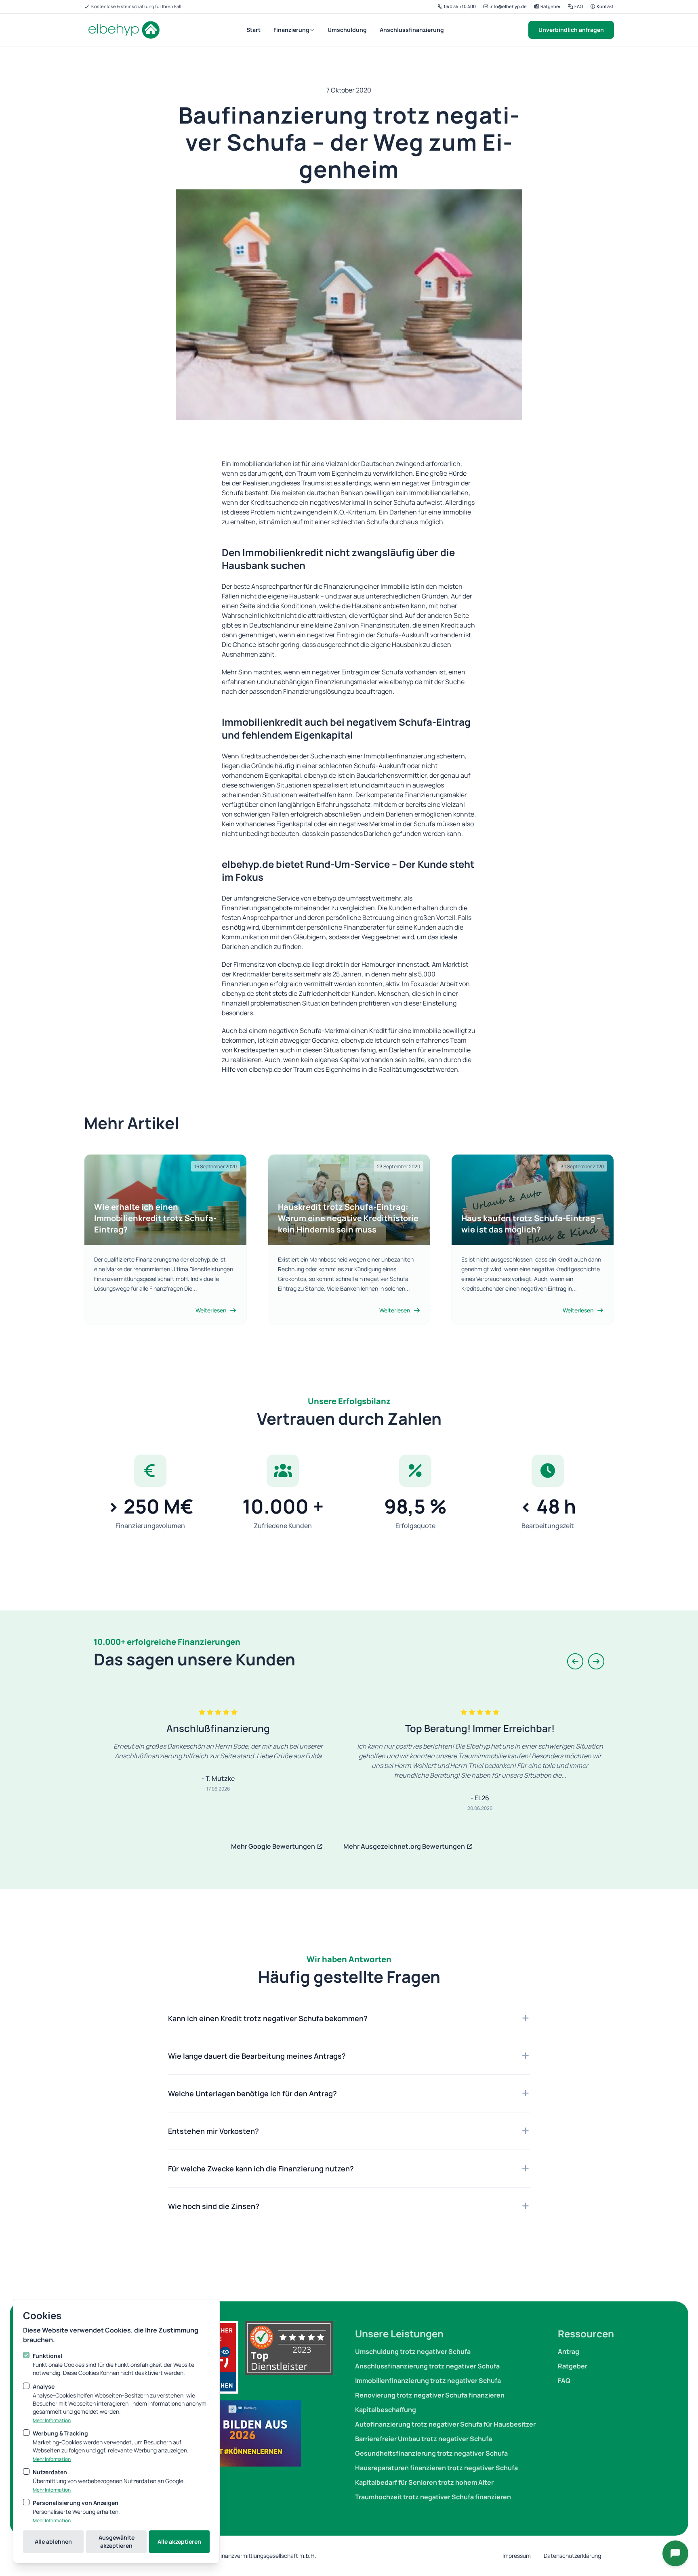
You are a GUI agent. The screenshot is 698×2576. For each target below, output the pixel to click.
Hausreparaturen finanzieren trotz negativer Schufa (436, 2468)
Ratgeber (550, 6)
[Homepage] (123, 30)
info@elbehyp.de (508, 6)
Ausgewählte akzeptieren (117, 2541)
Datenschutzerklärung (572, 2556)
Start (253, 30)
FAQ (578, 6)
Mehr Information (52, 2421)
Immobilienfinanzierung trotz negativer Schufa (428, 2381)
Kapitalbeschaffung (386, 2410)
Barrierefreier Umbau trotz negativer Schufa (424, 2439)
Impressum (517, 2556)
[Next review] (596, 1661)
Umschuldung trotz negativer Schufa (413, 2351)
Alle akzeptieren (179, 2541)
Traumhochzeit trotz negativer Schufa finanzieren (433, 2497)
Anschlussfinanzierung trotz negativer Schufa (427, 2366)
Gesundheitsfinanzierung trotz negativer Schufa (431, 2453)
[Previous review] (575, 1661)
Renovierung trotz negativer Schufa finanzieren (430, 2395)
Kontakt (605, 6)
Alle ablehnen (53, 2541)
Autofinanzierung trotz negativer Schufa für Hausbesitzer (445, 2424)
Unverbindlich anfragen (571, 30)
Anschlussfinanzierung (412, 30)
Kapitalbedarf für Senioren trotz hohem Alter (424, 2482)
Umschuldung (347, 30)
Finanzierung (291, 30)
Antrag (569, 2351)
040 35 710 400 (459, 6)
